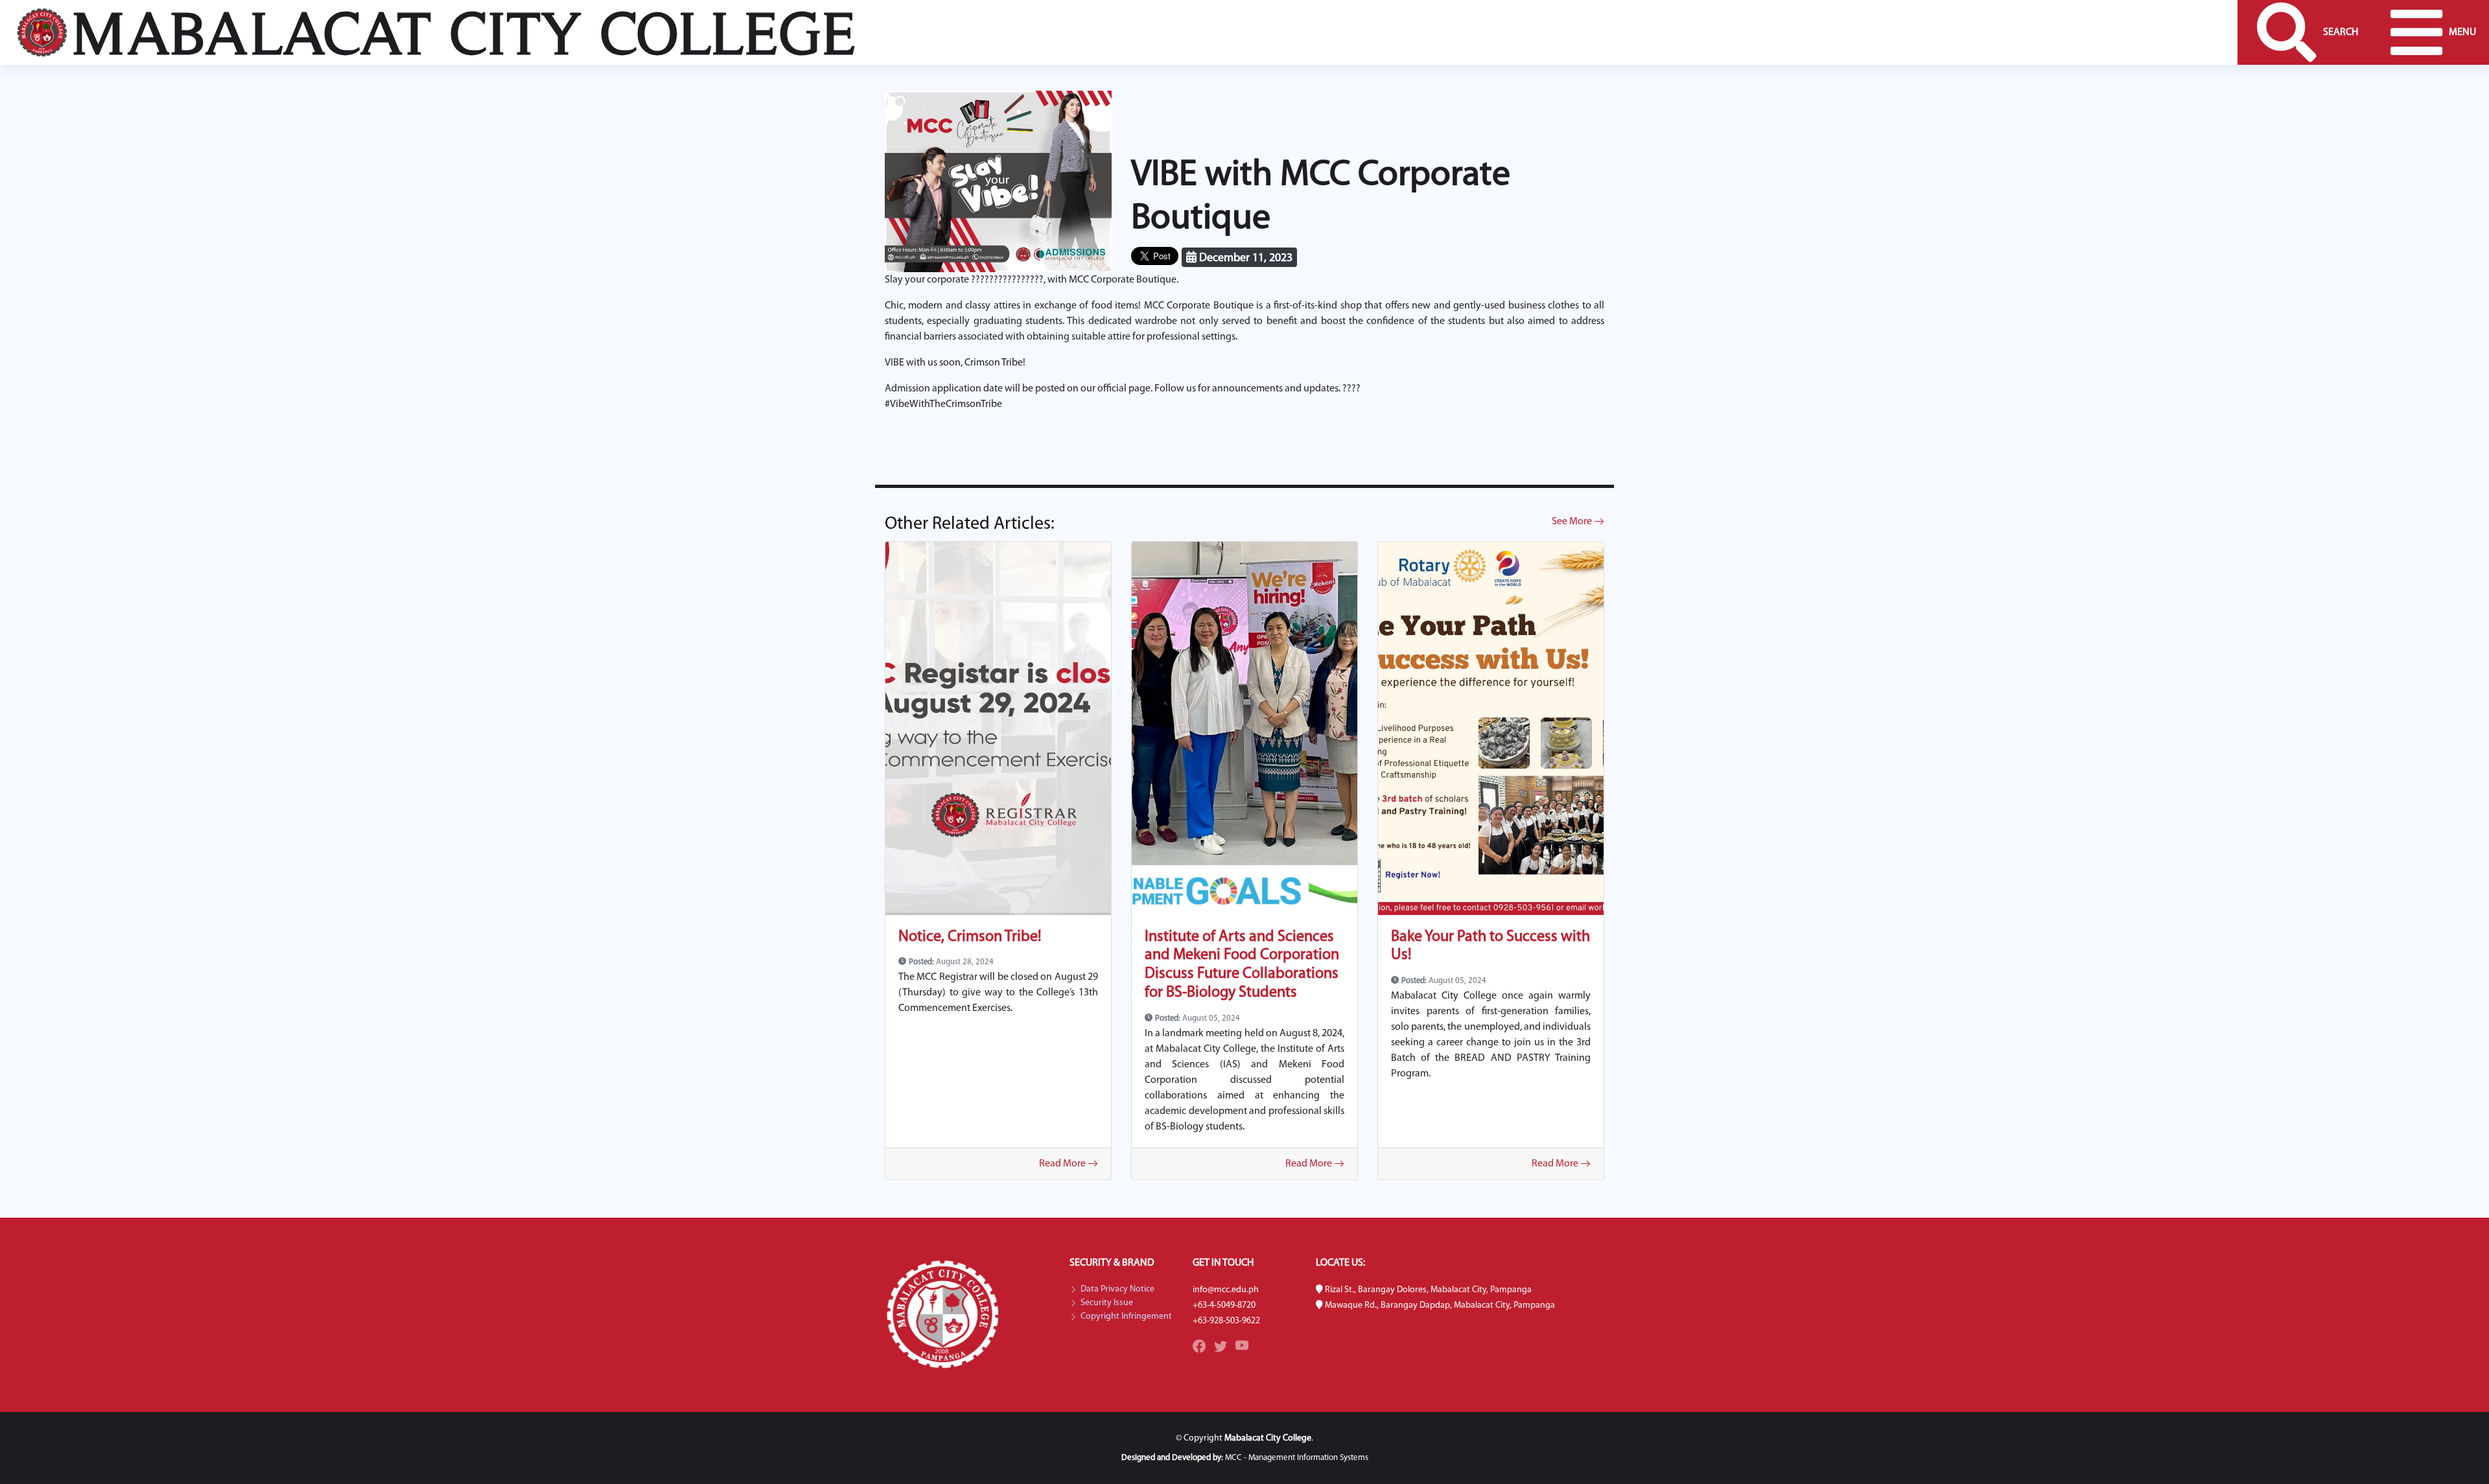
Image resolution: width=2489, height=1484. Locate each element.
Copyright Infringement (1126, 1317)
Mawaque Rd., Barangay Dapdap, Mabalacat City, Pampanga (1440, 1305)
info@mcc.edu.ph (1226, 1290)
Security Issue (1107, 1303)
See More (1573, 522)
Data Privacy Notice (1117, 1290)
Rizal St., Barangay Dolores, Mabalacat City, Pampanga (1428, 1290)
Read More (1063, 1164)
